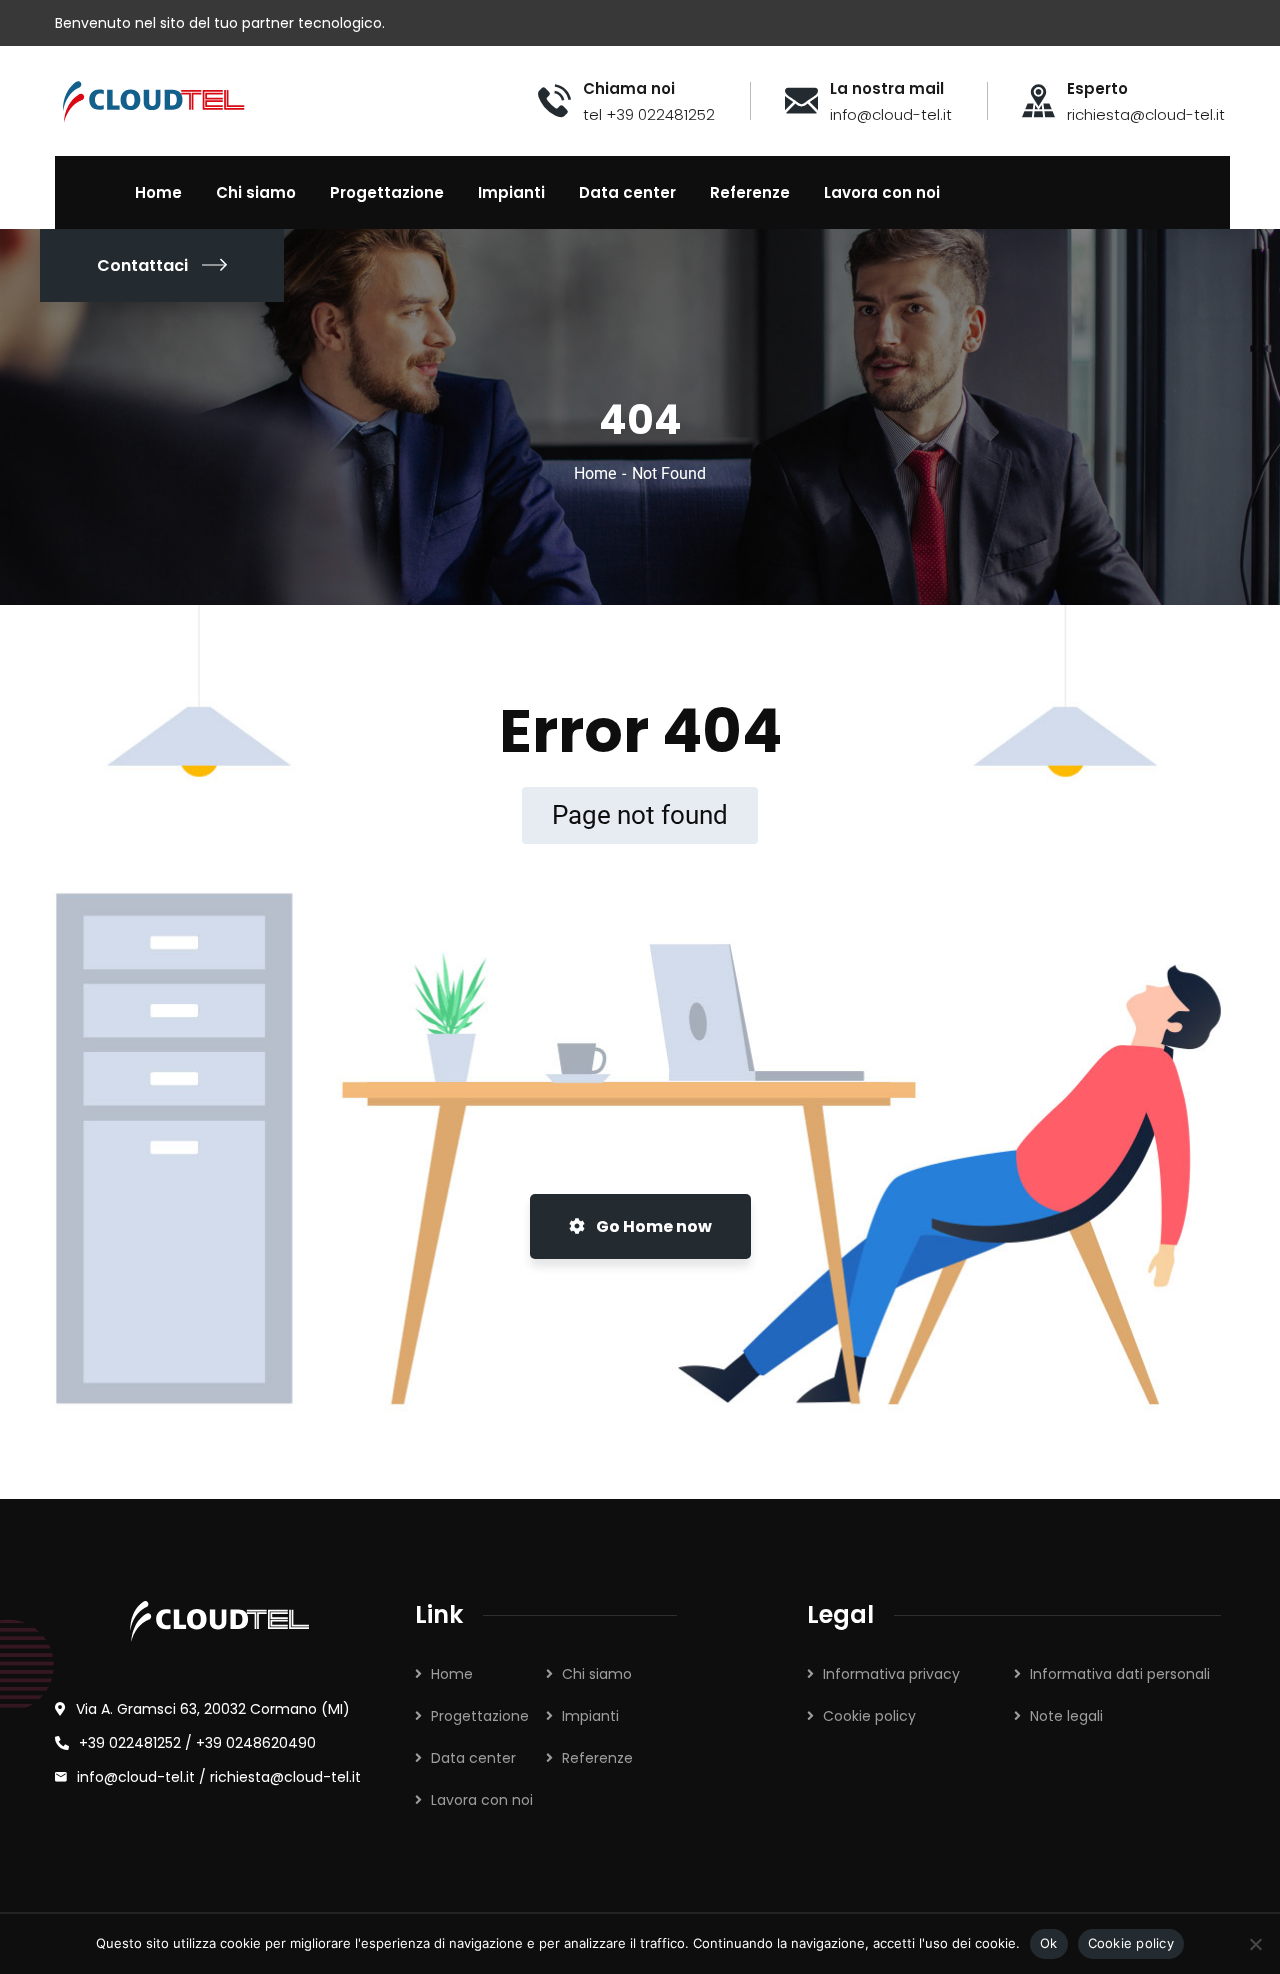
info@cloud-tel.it (138, 1777)
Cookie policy (869, 1716)
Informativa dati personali (1120, 1674)
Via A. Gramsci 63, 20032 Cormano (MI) (213, 1709)
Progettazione (480, 1716)
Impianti (590, 1716)
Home (595, 473)
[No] (1255, 1944)
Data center (473, 1758)
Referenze (597, 1758)
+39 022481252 (130, 1743)
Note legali (1066, 1716)
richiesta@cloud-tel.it (285, 1777)
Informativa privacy (891, 1674)
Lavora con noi (482, 1800)
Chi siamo (597, 1674)
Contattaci (142, 265)
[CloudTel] (154, 99)
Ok (1049, 1943)
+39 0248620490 (256, 1743)
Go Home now (652, 1226)
